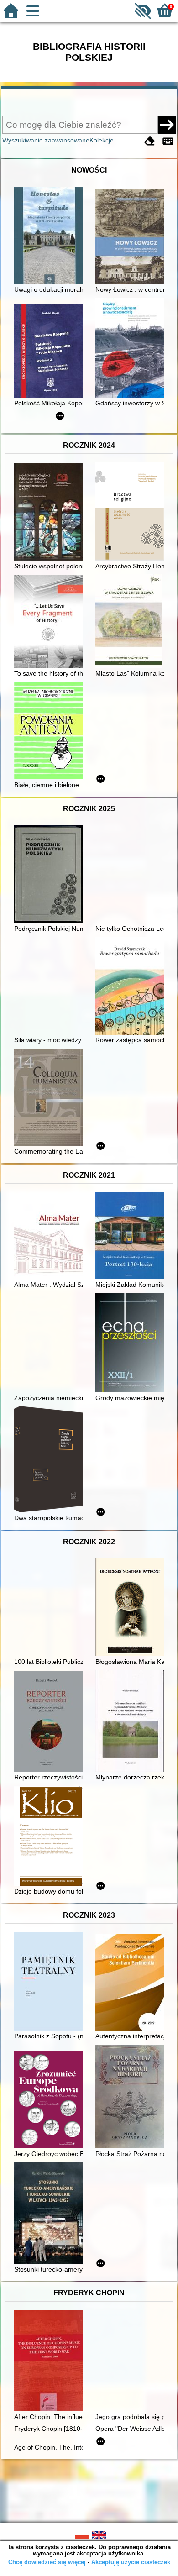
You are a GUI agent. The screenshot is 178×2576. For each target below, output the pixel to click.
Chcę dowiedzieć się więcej (47, 2562)
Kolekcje (102, 140)
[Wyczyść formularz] (150, 141)
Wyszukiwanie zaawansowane (46, 140)
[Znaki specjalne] (168, 141)
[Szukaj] (167, 125)
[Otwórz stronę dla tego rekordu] (51, 236)
